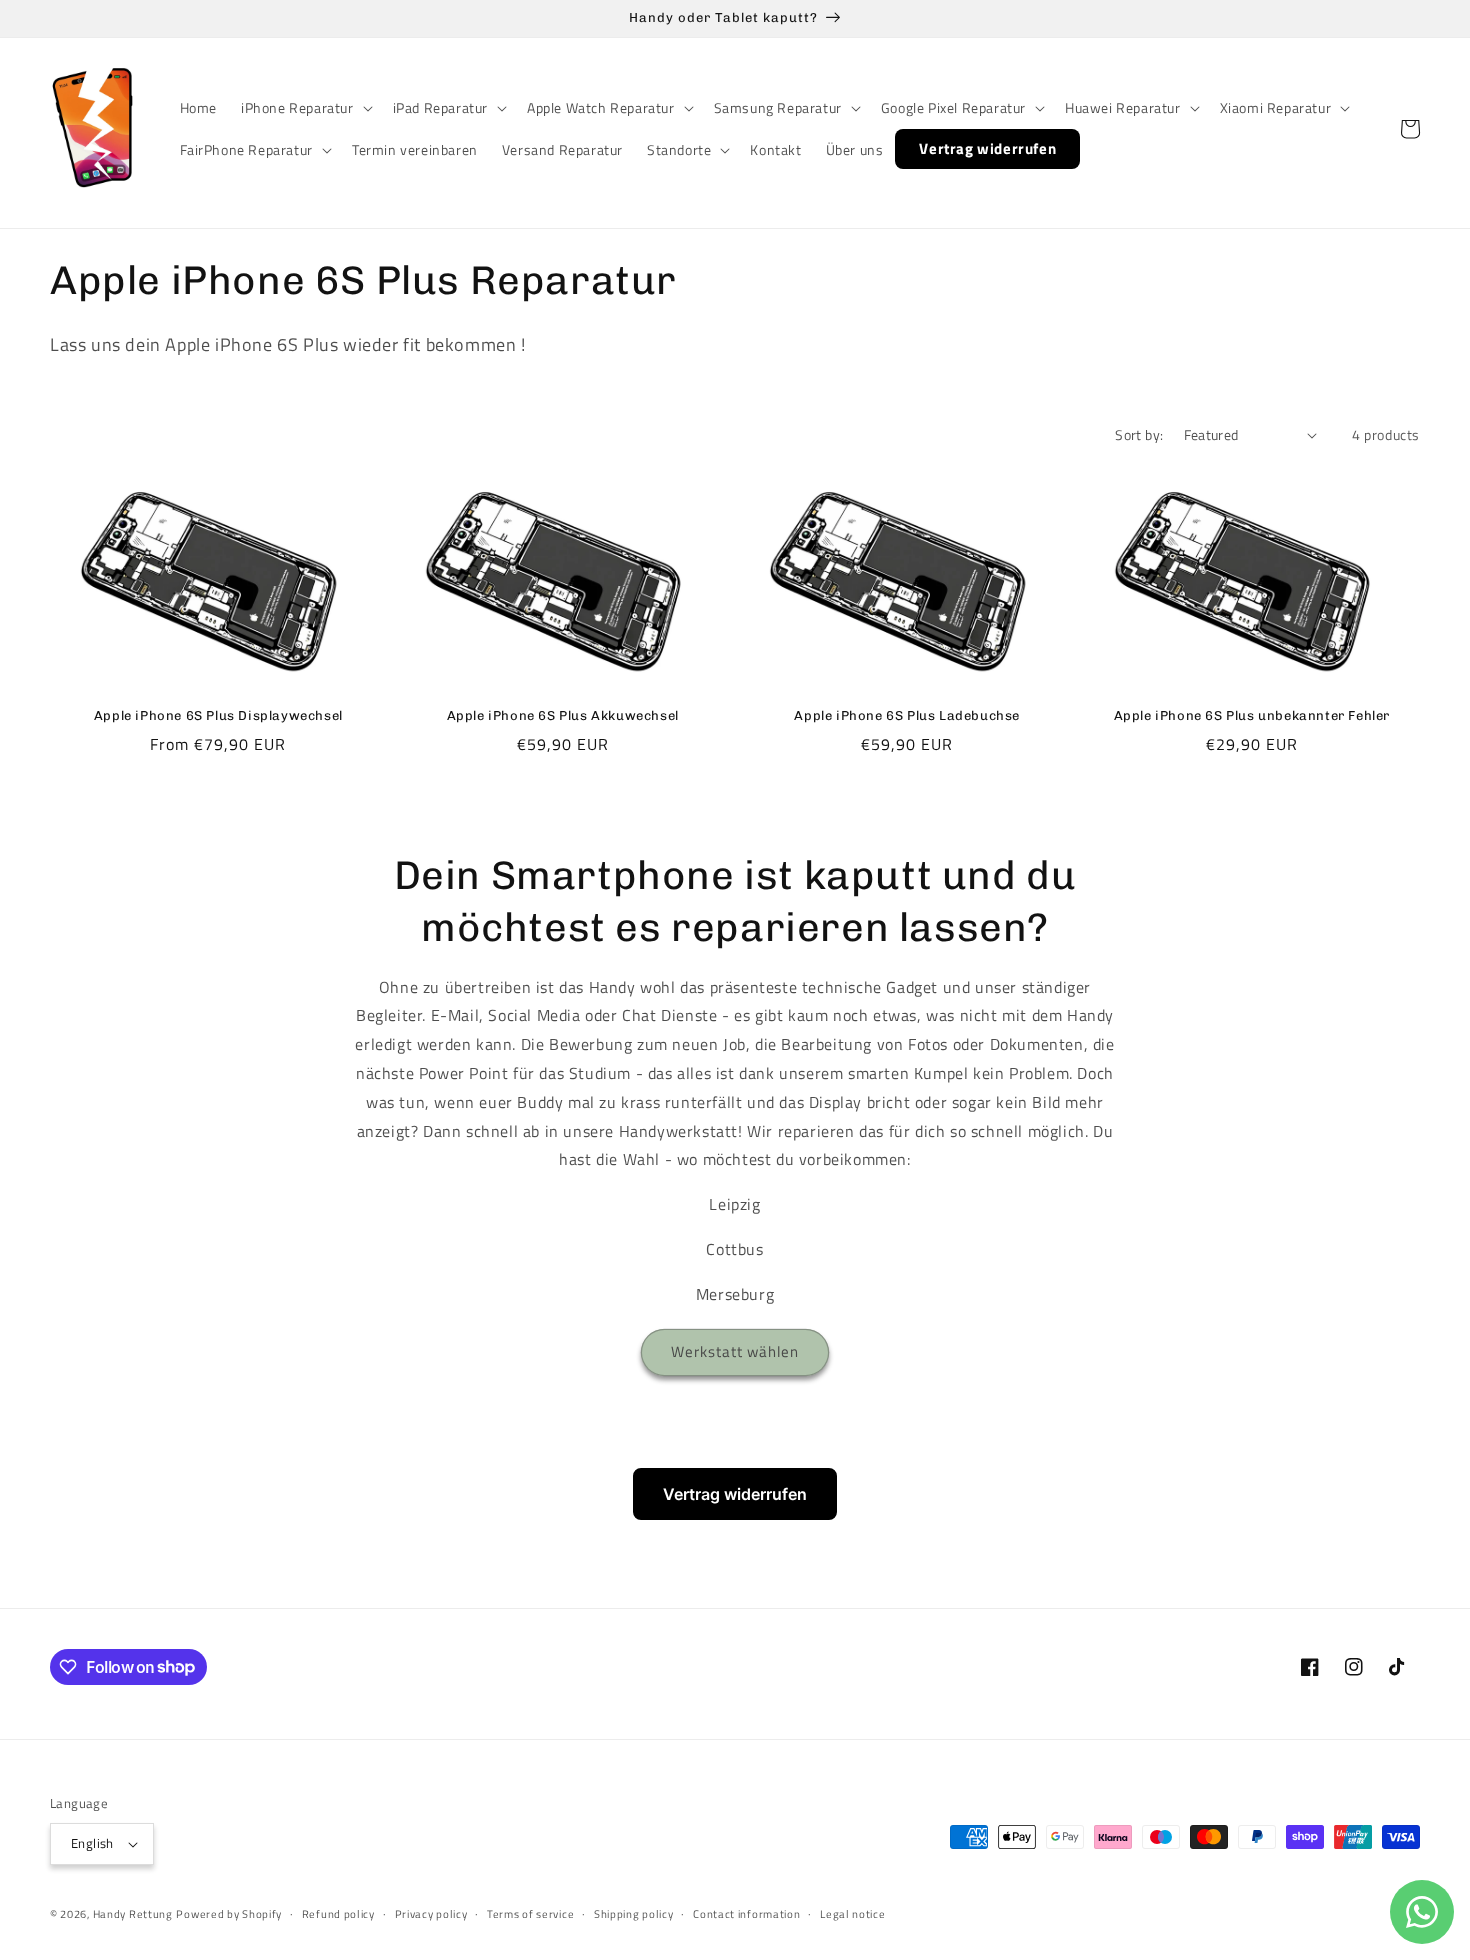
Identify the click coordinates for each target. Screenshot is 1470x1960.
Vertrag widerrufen (735, 1494)
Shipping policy (634, 1914)
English (92, 1843)
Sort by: (1139, 434)
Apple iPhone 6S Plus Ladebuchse (907, 715)
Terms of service (530, 1914)
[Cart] (1410, 129)
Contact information (746, 1914)
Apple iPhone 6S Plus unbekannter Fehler (1252, 715)
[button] (305, 108)
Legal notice (852, 1914)
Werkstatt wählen (735, 1351)
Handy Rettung (133, 1914)
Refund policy (338, 1914)
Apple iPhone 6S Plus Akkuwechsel (563, 715)
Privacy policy (431, 1914)
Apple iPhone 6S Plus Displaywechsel (218, 715)
